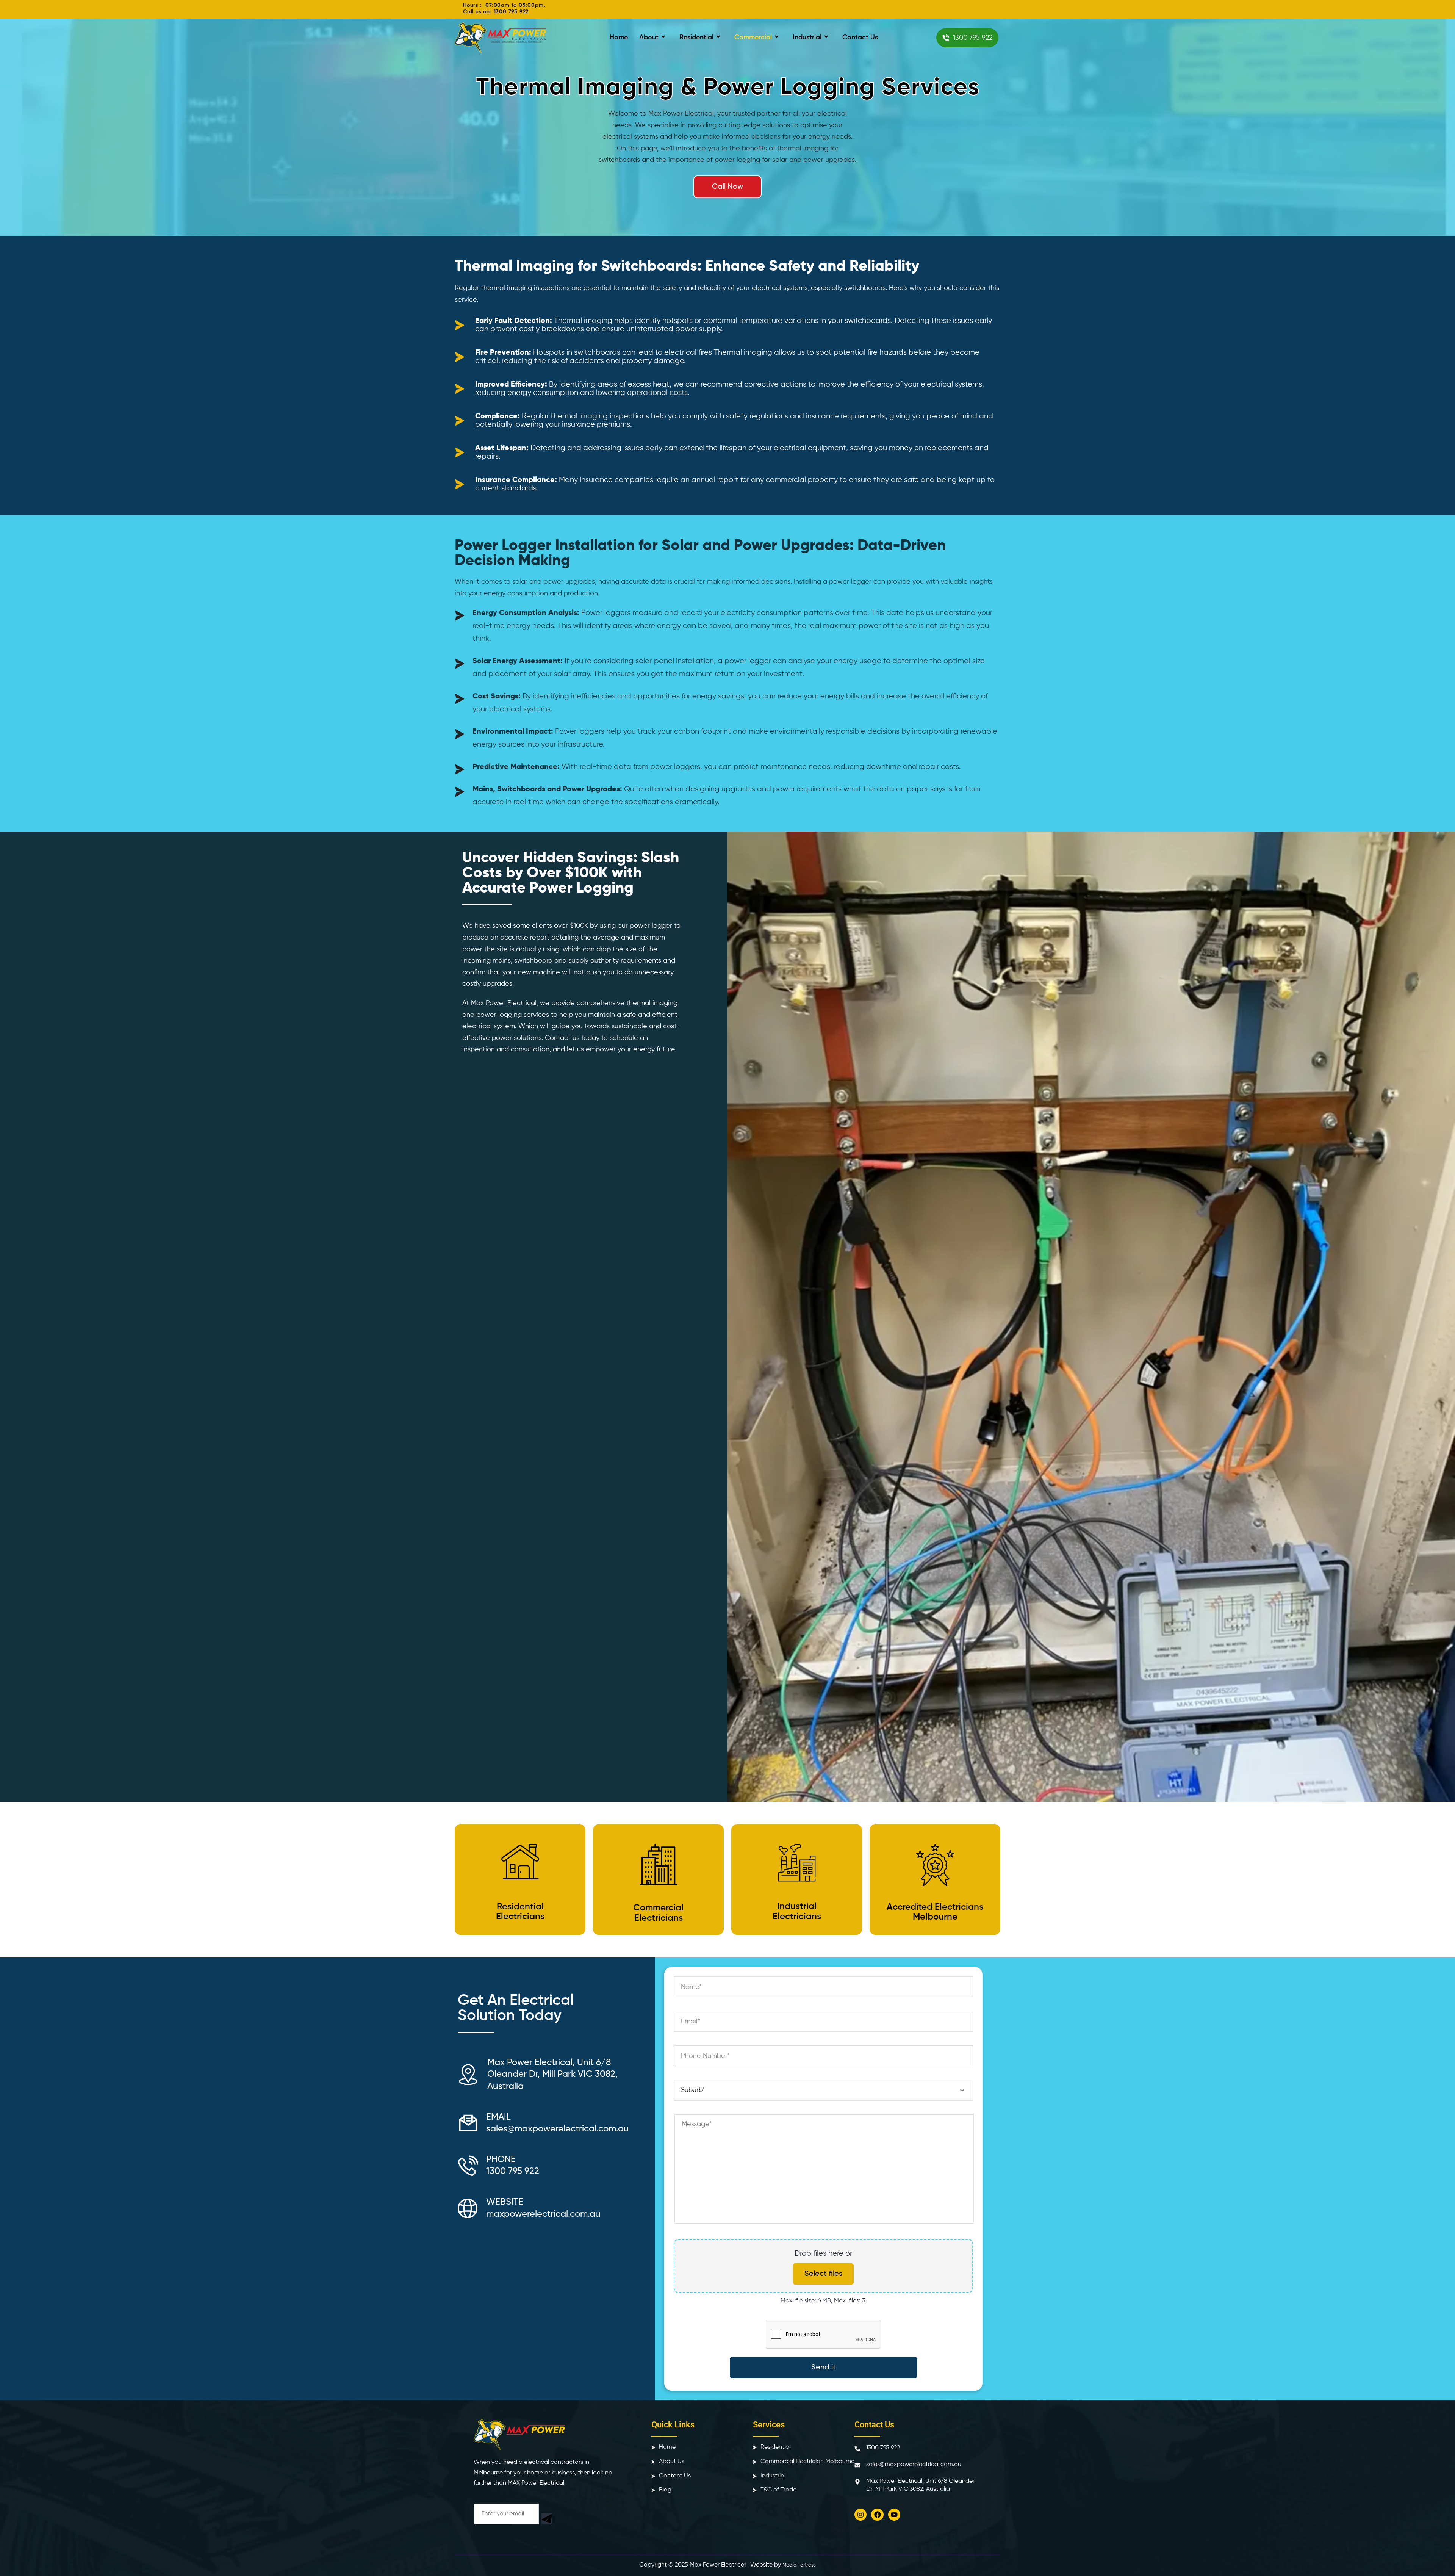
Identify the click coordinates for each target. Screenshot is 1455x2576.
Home (619, 38)
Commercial (753, 38)
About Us (672, 2462)
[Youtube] (894, 2515)
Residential (696, 38)
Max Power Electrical (718, 2565)
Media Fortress (799, 2565)
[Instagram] (860, 2515)
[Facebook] (877, 2515)
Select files (823, 2274)
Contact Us (860, 38)
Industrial (807, 38)
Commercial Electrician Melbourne (807, 2462)
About (649, 38)
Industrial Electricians (797, 1911)
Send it (824, 2368)
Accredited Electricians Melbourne (935, 1912)
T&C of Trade (778, 2490)
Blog (665, 2490)
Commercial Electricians (658, 1913)
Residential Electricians (520, 1912)
